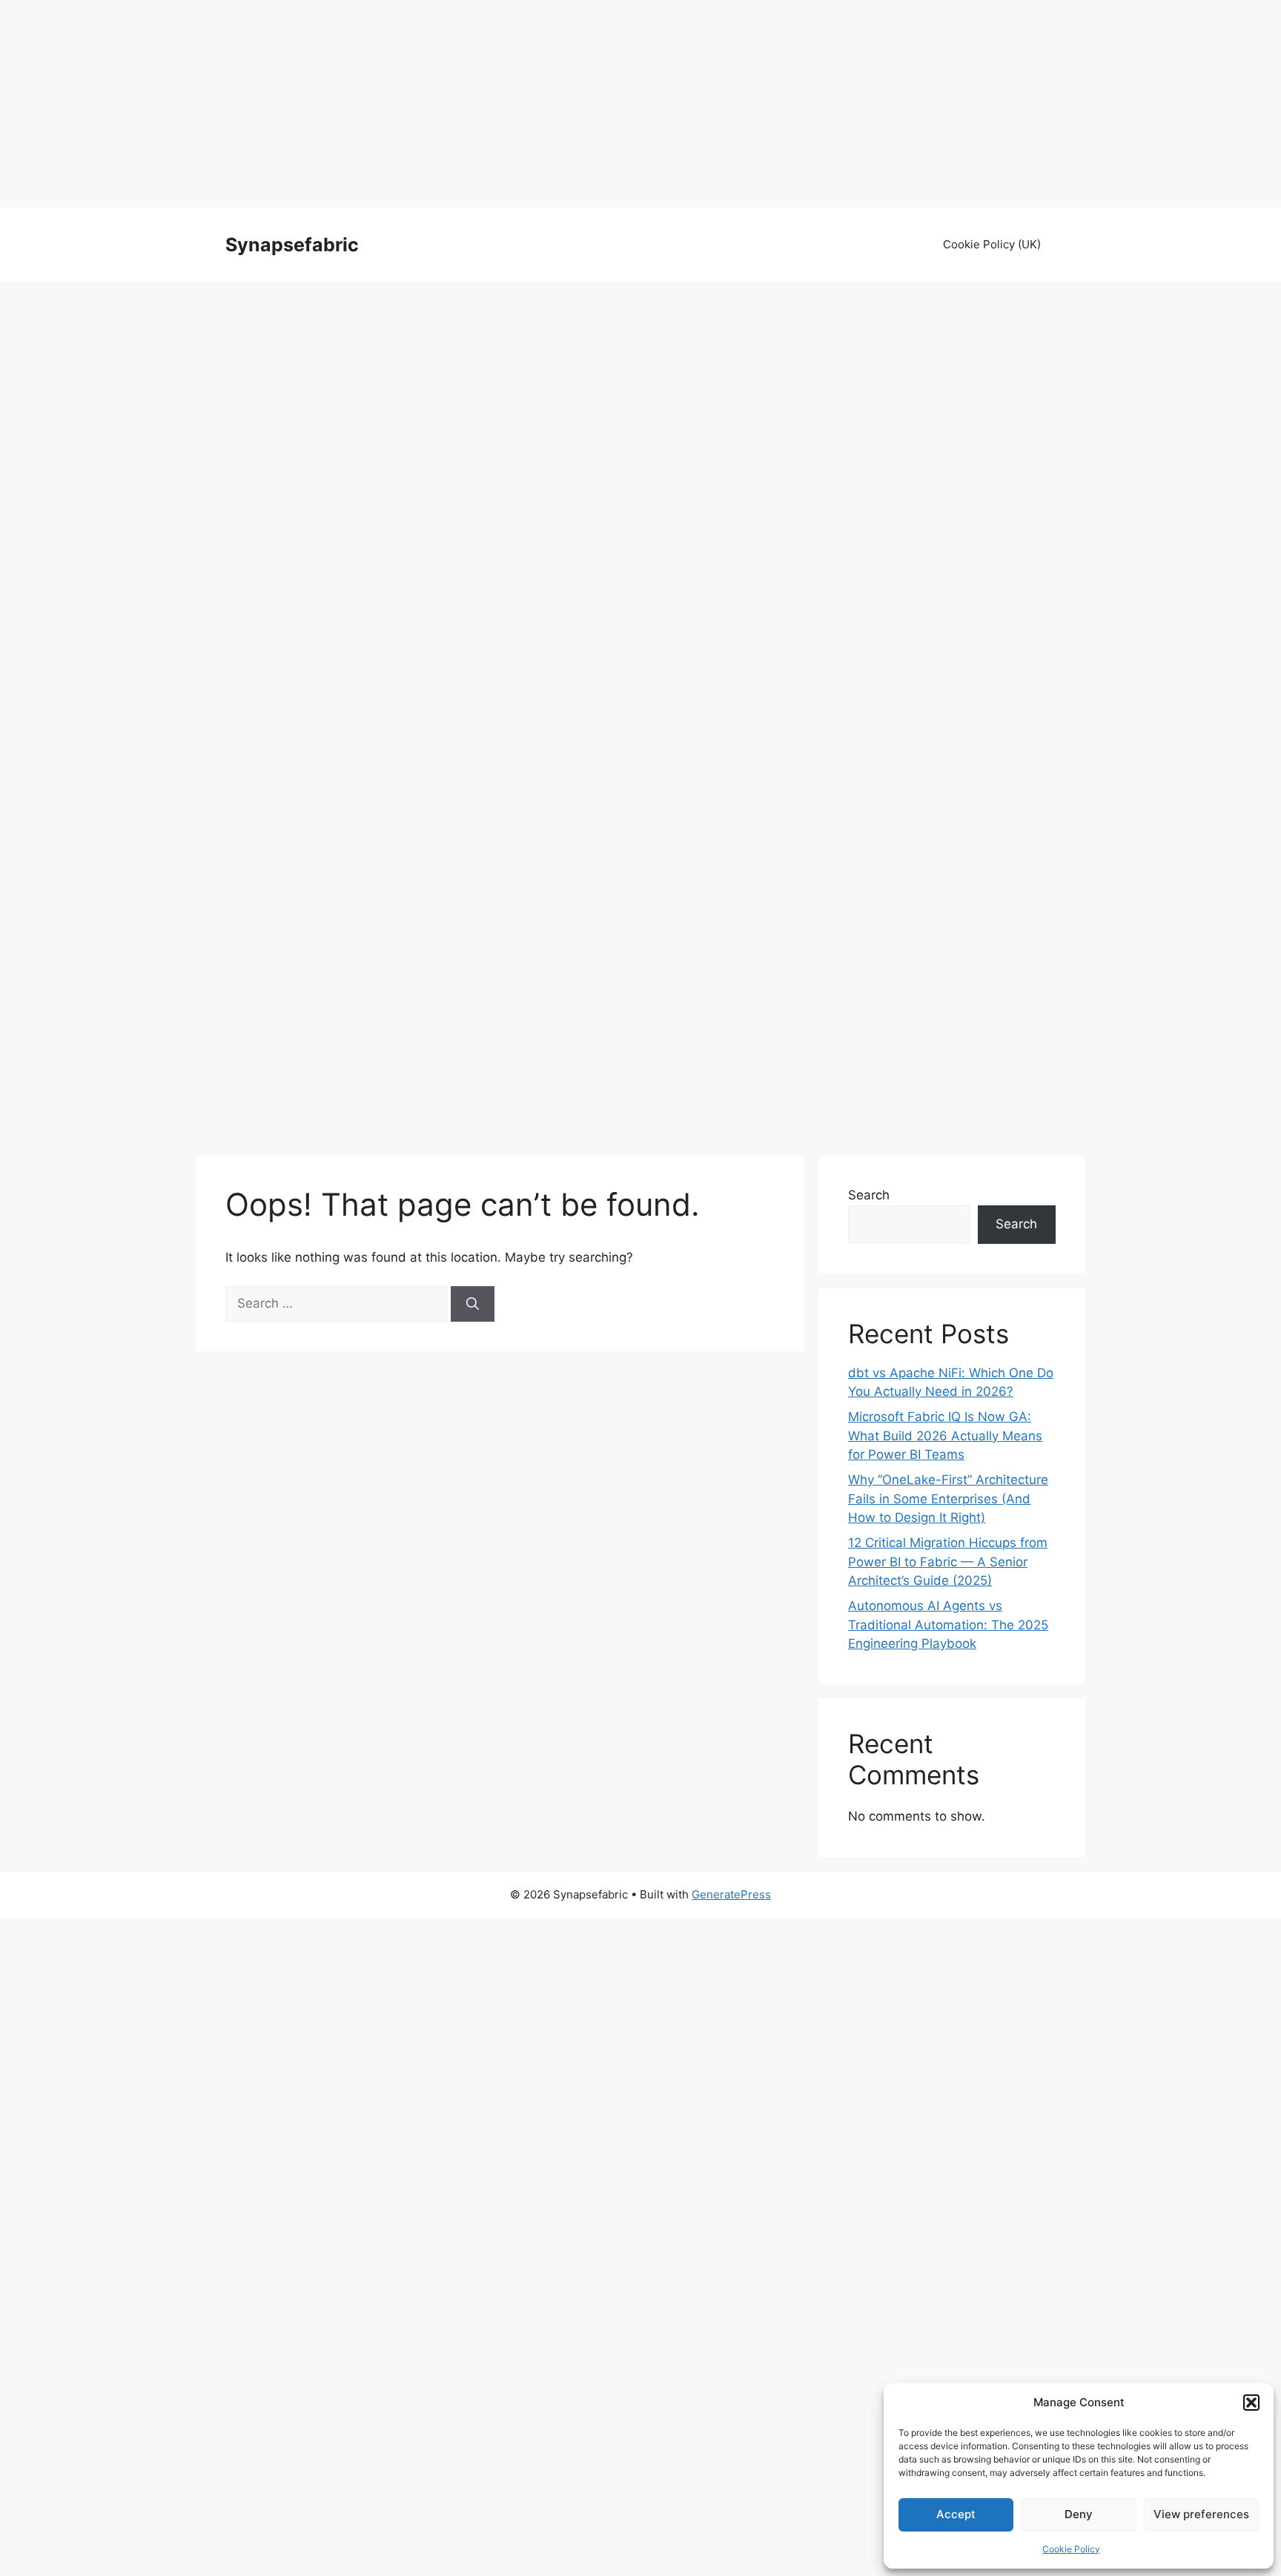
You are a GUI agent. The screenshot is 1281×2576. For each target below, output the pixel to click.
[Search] (473, 1304)
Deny (1079, 2514)
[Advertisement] (640, 104)
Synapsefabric (292, 245)
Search (869, 1195)
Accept (956, 2514)
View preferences (1201, 2514)
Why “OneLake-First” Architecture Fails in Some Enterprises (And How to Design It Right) (948, 1499)
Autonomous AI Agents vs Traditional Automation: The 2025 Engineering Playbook (948, 1625)
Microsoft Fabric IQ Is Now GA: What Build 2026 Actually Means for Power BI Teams (945, 1436)
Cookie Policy (1071, 2549)
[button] (1251, 2403)
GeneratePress (731, 1894)
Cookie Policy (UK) (992, 244)
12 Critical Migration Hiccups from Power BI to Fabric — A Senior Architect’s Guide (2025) (948, 1562)
